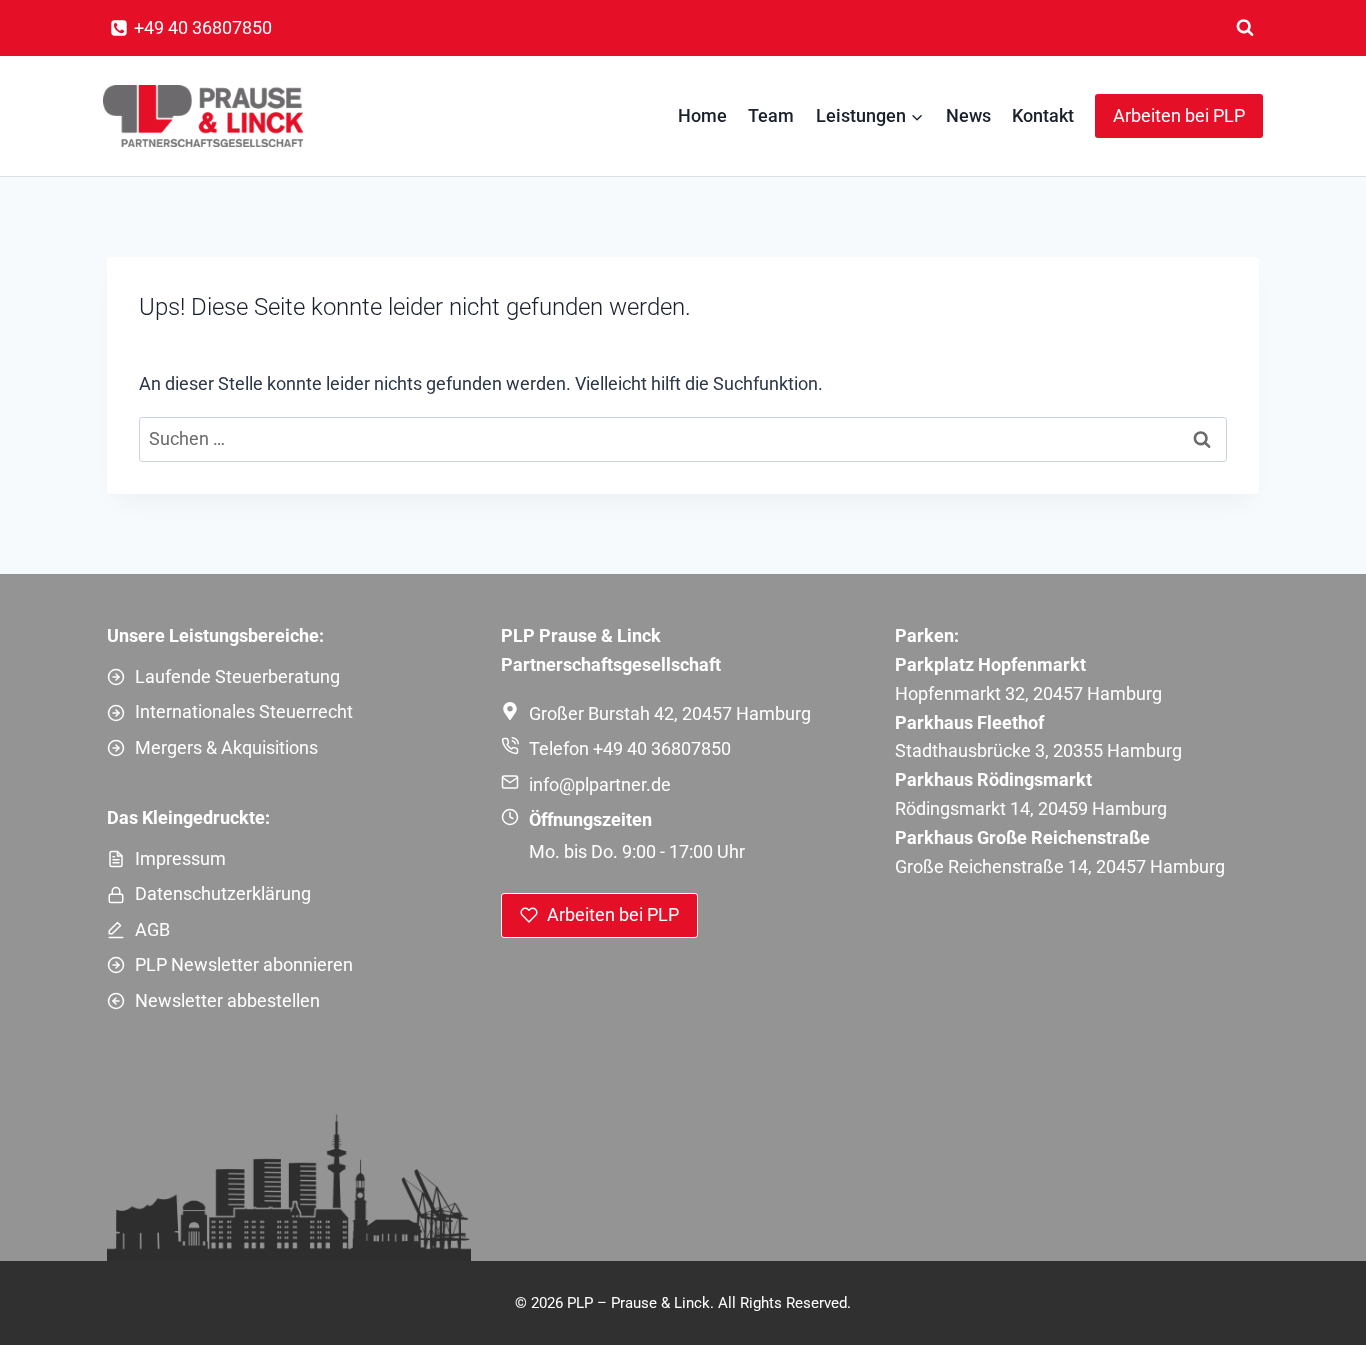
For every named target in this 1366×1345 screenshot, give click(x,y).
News (968, 115)
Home (702, 115)
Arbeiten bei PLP (1179, 115)
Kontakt (1043, 115)
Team (771, 115)
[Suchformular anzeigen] (1245, 28)
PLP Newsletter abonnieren (244, 964)
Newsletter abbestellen (227, 1000)
